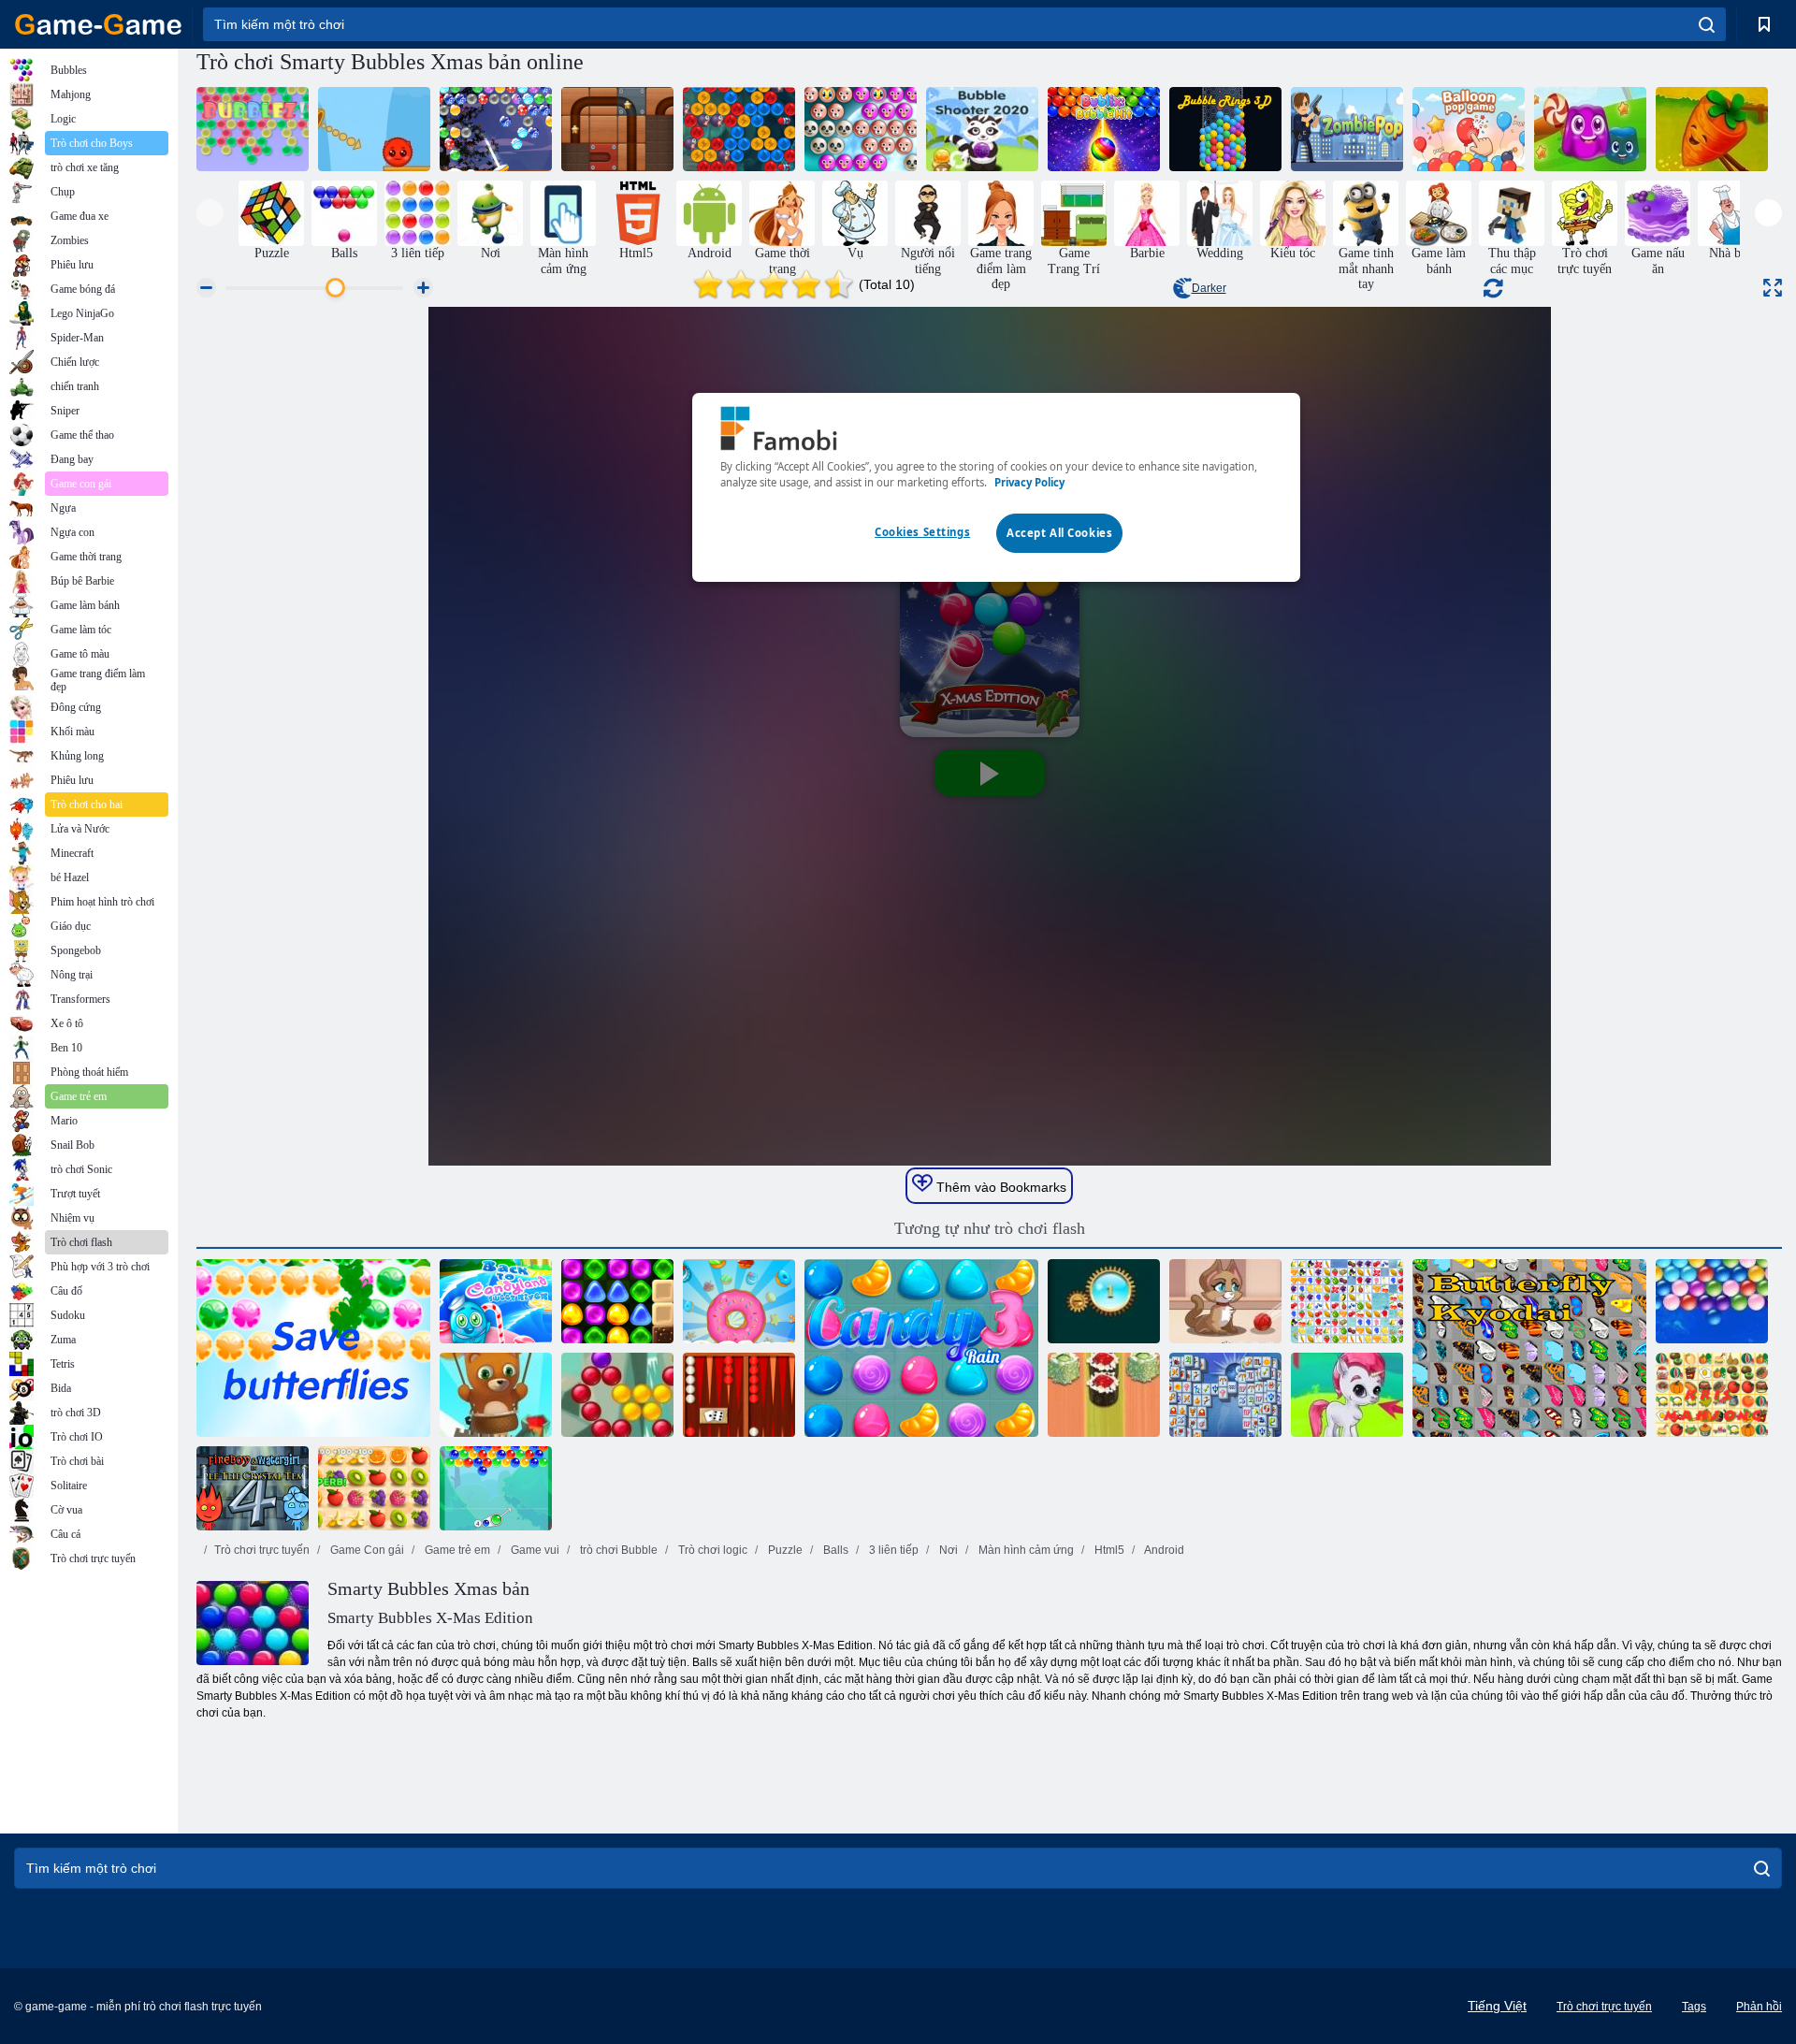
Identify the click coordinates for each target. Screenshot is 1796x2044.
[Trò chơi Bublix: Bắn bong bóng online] (1104, 129)
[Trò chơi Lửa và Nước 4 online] (253, 1488)
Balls (834, 1550)
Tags (1694, 2007)
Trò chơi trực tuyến (262, 1550)
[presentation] (210, 213)
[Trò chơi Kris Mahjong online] (1712, 1395)
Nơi (947, 1550)
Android (1163, 1550)
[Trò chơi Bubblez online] (253, 129)
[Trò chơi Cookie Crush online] (739, 1301)
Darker (1209, 288)
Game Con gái (366, 1550)
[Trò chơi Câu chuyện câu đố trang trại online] (1712, 129)
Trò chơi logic (711, 1550)
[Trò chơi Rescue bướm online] (313, 1348)
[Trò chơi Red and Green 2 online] (374, 129)
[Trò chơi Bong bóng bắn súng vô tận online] (496, 1395)
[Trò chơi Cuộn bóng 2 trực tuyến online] (617, 129)
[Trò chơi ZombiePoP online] (1347, 129)
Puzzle (784, 1550)
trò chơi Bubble (617, 1550)
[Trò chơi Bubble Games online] (1347, 1395)
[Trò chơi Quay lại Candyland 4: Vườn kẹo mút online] (617, 1301)
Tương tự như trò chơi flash (990, 1228)
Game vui (534, 1550)
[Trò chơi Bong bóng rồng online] (739, 129)
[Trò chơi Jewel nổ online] (1104, 1301)
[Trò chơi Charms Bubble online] (496, 1488)
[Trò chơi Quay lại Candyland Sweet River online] (496, 1301)
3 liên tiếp (892, 1550)
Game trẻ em (456, 1550)
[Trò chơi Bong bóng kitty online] (1225, 1301)
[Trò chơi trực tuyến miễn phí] (98, 24)
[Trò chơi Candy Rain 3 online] (921, 1348)
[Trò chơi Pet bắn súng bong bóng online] (861, 129)
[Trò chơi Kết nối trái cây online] (1347, 1301)
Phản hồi (1759, 2007)
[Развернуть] (1773, 288)
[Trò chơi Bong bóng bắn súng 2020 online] (982, 129)
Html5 (1108, 1550)
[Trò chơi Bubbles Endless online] (1712, 1301)
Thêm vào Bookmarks (999, 1187)
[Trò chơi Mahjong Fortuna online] (1225, 1395)
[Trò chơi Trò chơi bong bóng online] (1469, 129)
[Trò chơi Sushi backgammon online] (1104, 1395)
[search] (1707, 24)
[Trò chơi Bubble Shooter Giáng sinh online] (496, 129)
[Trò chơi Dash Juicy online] (374, 1488)
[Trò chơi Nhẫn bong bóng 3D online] (1225, 129)
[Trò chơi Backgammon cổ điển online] (739, 1395)
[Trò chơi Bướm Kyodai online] (1529, 1348)
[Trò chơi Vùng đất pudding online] (1590, 129)
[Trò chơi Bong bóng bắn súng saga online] (617, 1395)
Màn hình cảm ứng (1025, 1550)
